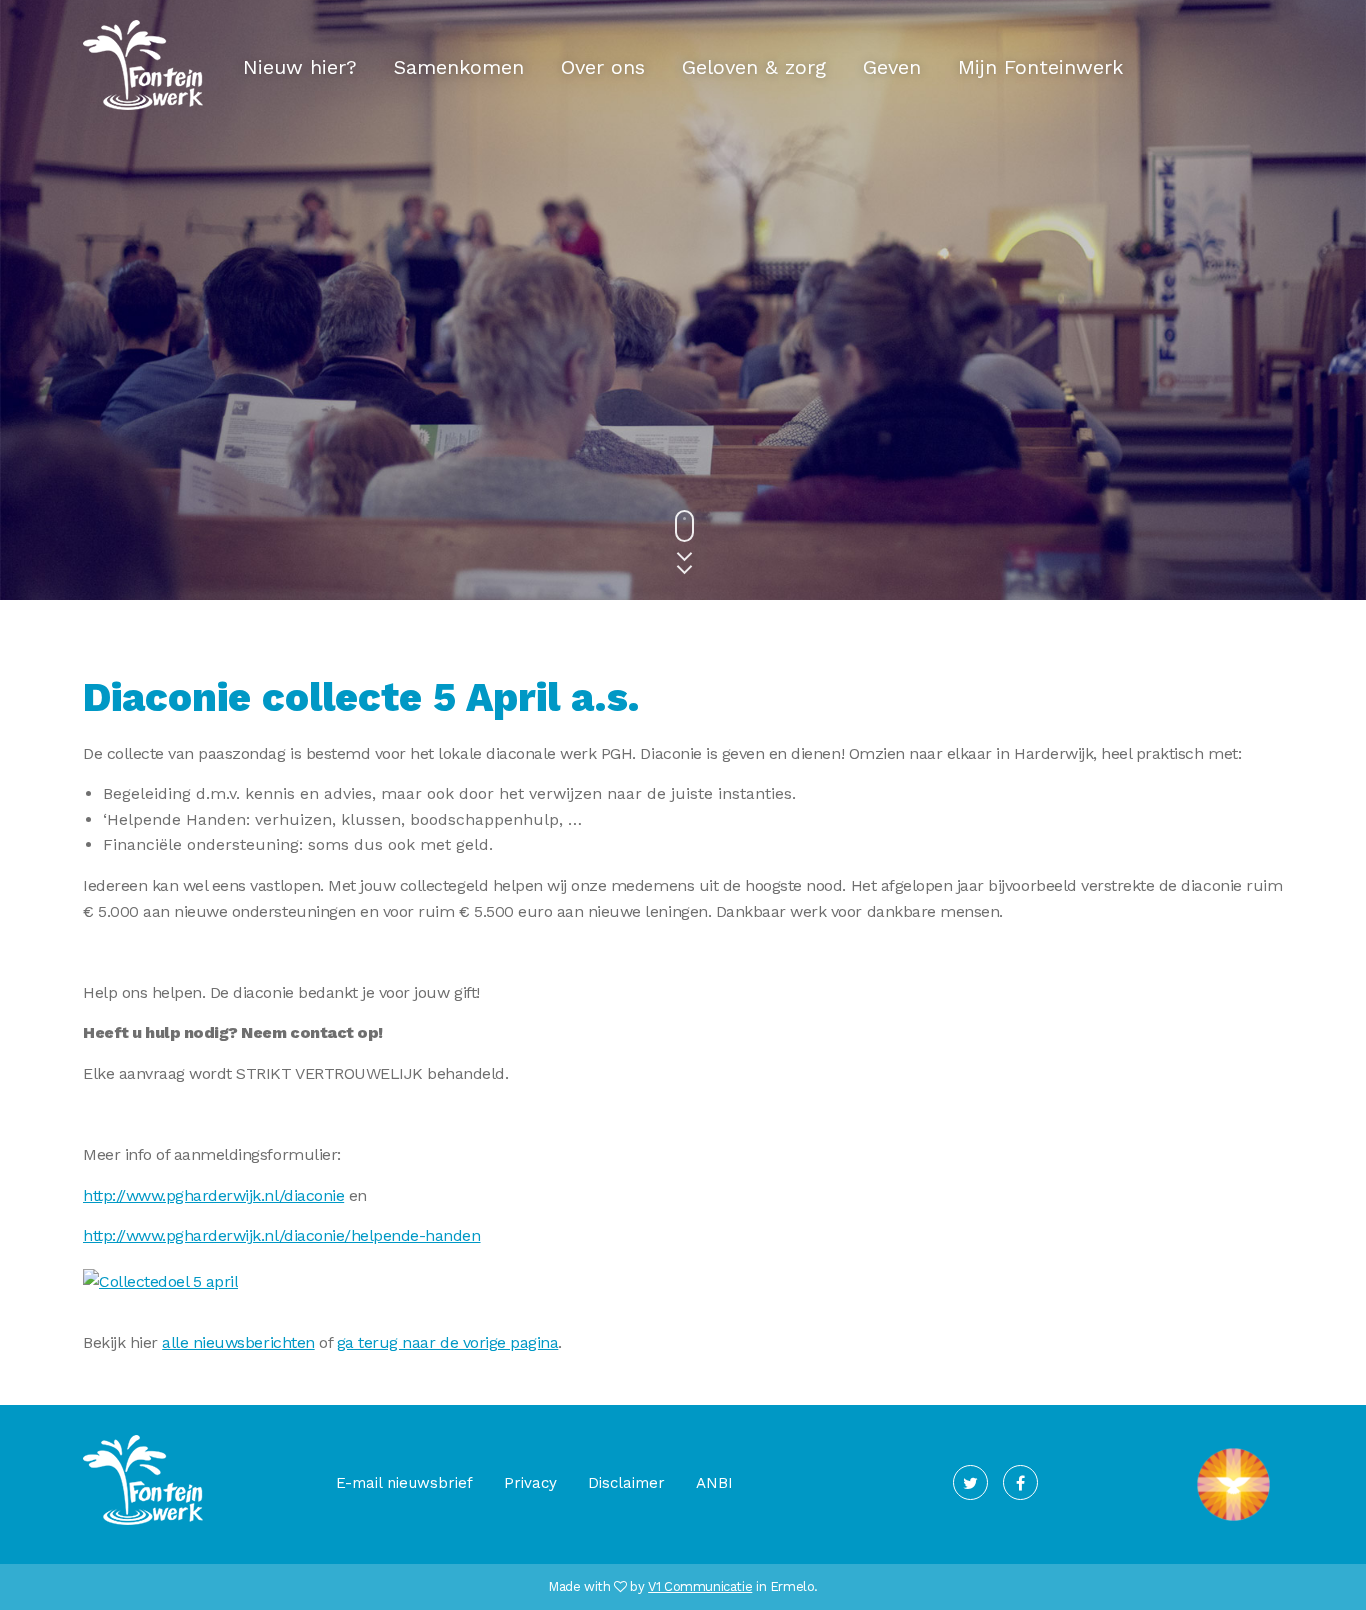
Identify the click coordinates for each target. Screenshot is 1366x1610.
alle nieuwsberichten (238, 1342)
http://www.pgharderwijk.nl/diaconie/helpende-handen (282, 1235)
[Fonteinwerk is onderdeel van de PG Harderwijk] (1233, 1521)
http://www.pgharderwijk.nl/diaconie (213, 1195)
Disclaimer (626, 1483)
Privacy (530, 1483)
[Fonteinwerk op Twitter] (970, 1482)
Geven (892, 67)
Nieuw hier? (300, 67)
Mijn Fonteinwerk (1040, 67)
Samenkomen (459, 67)
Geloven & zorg (754, 67)
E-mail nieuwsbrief (404, 1483)
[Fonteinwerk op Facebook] (1020, 1482)
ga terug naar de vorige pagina (448, 1342)
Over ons (603, 67)
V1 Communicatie (700, 1586)
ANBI (714, 1483)
